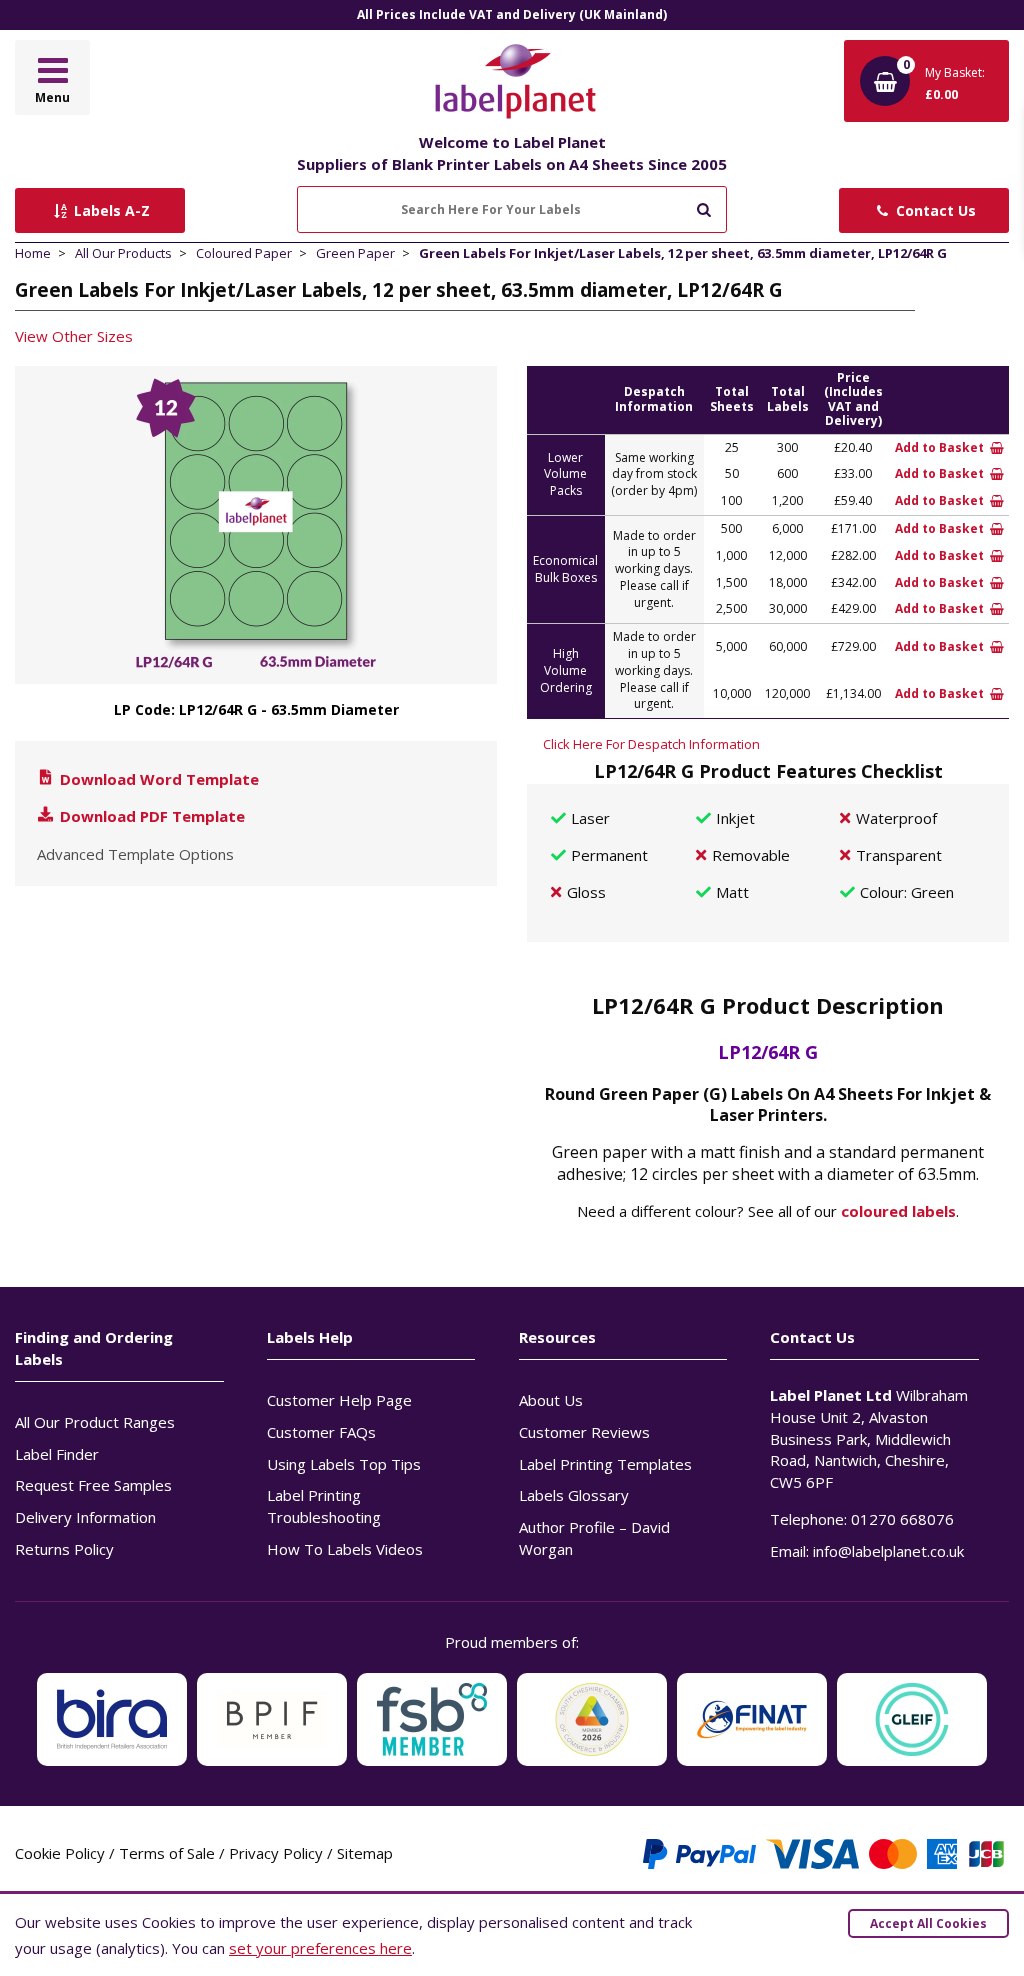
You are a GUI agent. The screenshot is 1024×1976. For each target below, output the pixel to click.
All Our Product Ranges (95, 1422)
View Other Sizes (74, 336)
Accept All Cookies (928, 1923)
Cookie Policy (60, 1853)
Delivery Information (85, 1517)
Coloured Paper (244, 253)
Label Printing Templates (605, 1464)
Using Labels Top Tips (344, 1464)
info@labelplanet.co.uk (888, 1551)
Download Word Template (157, 779)
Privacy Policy (276, 1853)
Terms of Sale (167, 1853)
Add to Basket (941, 447)
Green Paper (355, 253)
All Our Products (123, 253)
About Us (551, 1400)
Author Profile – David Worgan (594, 1538)
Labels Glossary (574, 1495)
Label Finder (57, 1454)
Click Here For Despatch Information (651, 744)
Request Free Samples (93, 1485)
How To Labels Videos (345, 1549)
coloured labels (898, 1211)
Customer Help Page (339, 1400)
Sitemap (365, 1853)
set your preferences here (320, 1948)
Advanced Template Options (135, 854)
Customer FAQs (321, 1432)
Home (33, 253)
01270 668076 (902, 1519)
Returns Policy (64, 1549)
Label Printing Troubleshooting (324, 1506)
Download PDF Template (150, 816)
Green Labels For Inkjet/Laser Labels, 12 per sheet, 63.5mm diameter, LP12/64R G (683, 253)
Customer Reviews (584, 1432)
